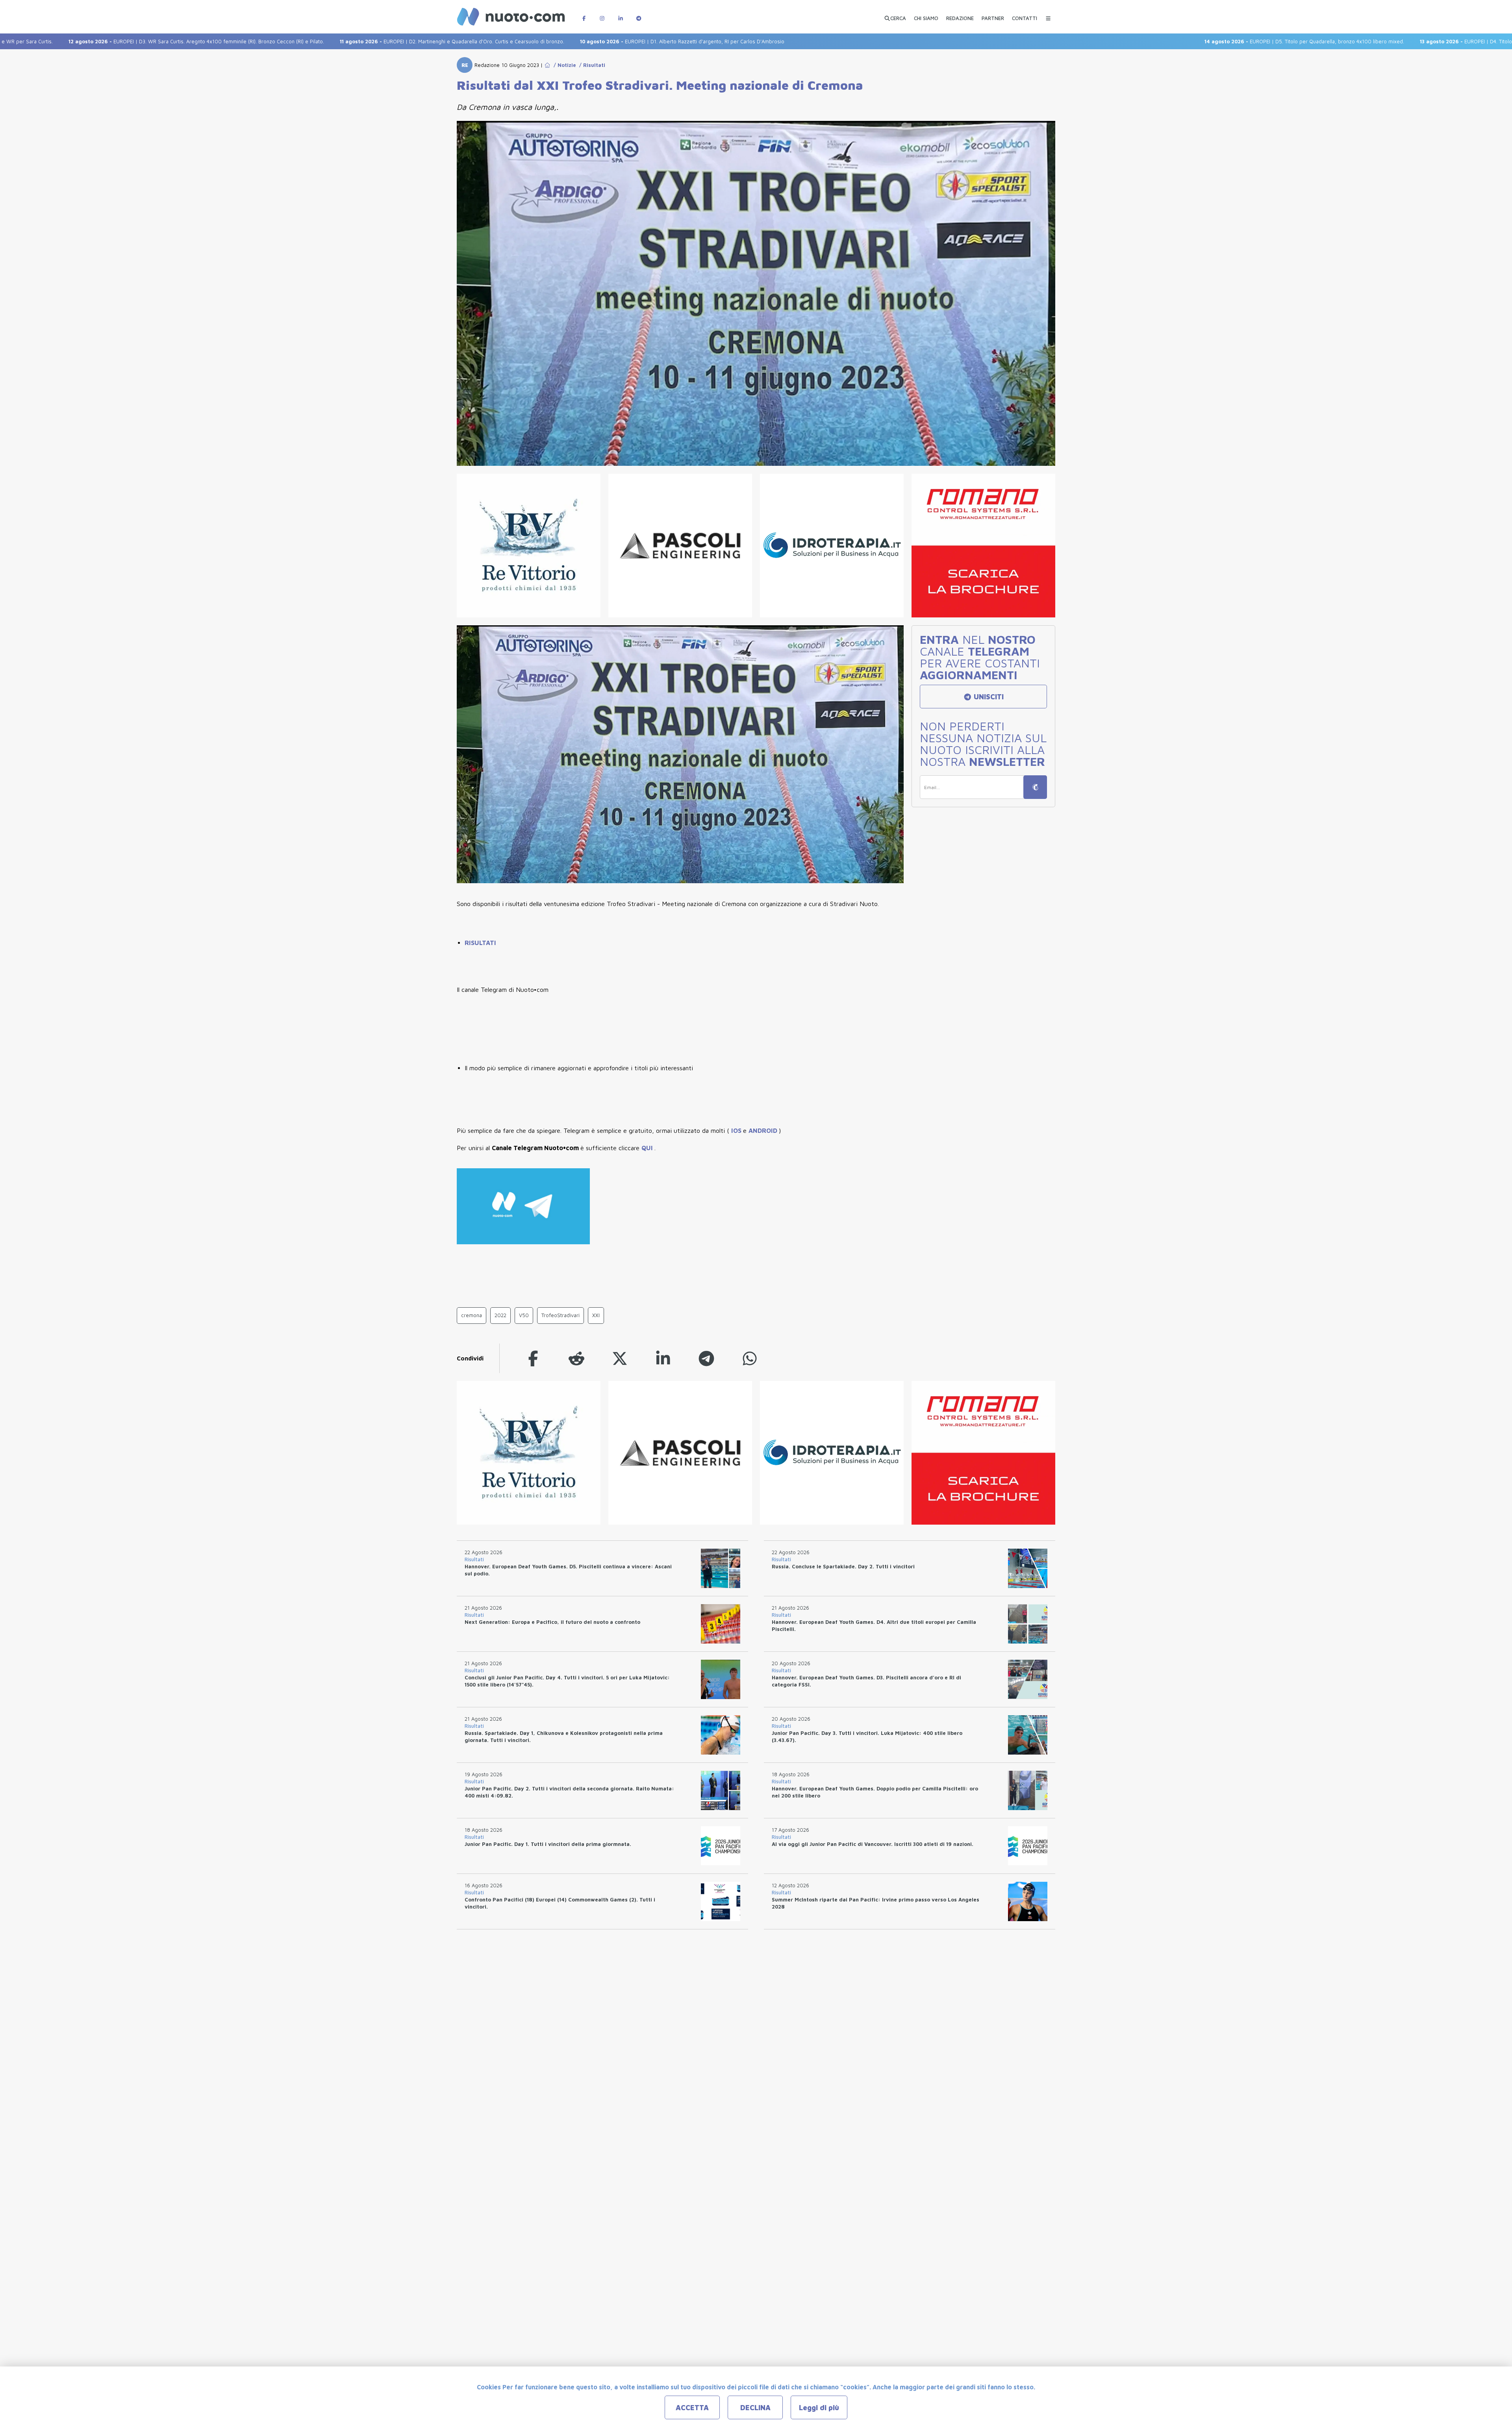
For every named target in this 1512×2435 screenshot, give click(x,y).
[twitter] (620, 1358)
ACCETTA (692, 2408)
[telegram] (706, 1358)
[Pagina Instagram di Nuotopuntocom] (602, 14)
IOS (737, 1130)
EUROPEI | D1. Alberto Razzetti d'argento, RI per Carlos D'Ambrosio (568, 41)
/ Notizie (563, 65)
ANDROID (764, 1130)
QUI (648, 1148)
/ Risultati (591, 65)
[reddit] (576, 1358)
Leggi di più (819, 2408)
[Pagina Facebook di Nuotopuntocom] (584, 14)
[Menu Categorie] (1048, 14)
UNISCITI (988, 697)
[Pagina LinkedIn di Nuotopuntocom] (621, 14)
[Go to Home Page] (547, 65)
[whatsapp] (750, 1358)
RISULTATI (480, 943)
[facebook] (533, 1358)
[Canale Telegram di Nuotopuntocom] (639, 14)
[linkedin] (663, 1358)
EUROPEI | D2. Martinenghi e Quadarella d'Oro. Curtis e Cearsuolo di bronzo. (337, 41)
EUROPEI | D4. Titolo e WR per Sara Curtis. (1378, 41)
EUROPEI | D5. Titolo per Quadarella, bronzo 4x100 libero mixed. (1190, 41)
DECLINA (755, 2408)
